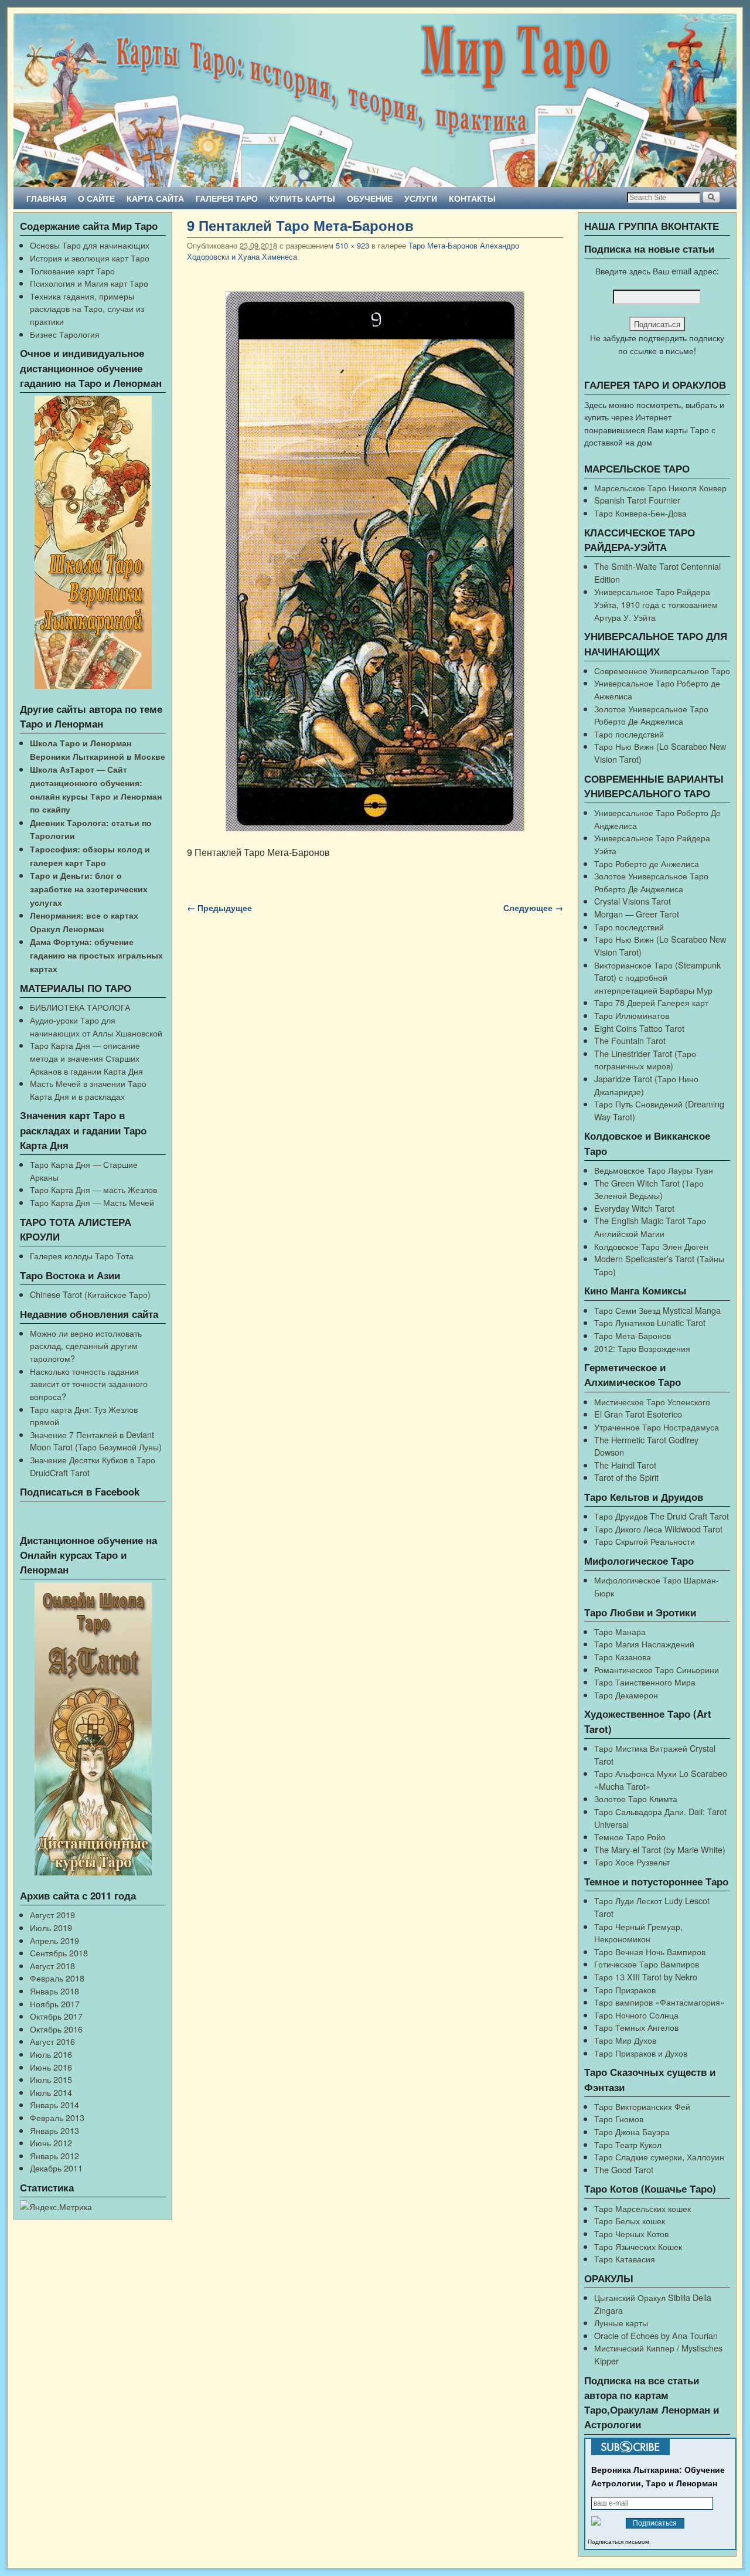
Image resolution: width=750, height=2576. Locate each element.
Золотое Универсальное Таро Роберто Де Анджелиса (651, 715)
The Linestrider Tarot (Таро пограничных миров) (645, 1060)
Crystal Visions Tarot (633, 901)
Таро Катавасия (625, 2259)
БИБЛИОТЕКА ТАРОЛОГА (80, 1007)
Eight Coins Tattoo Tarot (639, 1028)
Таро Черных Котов (631, 2233)
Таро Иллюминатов (632, 1015)
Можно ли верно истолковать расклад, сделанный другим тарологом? (86, 1345)
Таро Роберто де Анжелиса (647, 863)
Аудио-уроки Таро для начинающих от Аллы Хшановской (96, 1026)
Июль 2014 (51, 2092)
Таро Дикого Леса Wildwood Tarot (658, 1529)
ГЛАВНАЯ (46, 198)
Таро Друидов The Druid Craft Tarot (662, 1516)
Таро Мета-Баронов (633, 1335)
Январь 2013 (54, 2130)
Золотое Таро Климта (636, 1798)
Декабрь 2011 (56, 2168)
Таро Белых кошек (630, 2220)
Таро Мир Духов (625, 2040)
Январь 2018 (54, 1991)
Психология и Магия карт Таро (89, 283)
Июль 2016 (51, 2054)
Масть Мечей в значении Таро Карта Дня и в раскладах (88, 1090)
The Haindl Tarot (625, 1465)
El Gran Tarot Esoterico (638, 1414)
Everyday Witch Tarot (634, 1208)
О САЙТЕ (96, 198)
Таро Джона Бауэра (632, 2131)
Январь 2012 (54, 2155)
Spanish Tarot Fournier (637, 500)
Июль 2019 (51, 1927)
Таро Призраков (625, 1989)
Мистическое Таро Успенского (652, 1401)
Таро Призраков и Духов (641, 2053)
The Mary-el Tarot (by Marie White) (660, 1849)
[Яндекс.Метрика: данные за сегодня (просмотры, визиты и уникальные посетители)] (56, 2207)
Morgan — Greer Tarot (637, 914)
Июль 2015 (51, 2079)
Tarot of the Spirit (626, 1477)
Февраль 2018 (57, 1978)
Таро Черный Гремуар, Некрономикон (638, 1933)
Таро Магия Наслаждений (644, 1644)
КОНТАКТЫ (472, 198)
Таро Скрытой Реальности (645, 1541)
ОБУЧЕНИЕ (370, 198)
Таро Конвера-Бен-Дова (640, 513)
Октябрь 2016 (56, 2029)
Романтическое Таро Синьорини (657, 1669)
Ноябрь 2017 (55, 2004)
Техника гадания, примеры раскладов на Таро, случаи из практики (87, 308)
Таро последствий (629, 734)
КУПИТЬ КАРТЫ (302, 198)
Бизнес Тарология (65, 334)
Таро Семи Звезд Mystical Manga (657, 1310)
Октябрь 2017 (56, 2016)
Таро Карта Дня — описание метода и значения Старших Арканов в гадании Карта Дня (86, 1058)
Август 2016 (52, 2041)
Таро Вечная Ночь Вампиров (650, 1951)
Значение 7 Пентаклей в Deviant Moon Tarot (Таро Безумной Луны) (96, 1441)
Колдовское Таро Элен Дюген (651, 1246)
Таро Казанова (623, 1656)
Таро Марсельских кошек (642, 2208)
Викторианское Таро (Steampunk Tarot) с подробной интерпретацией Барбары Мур (657, 977)
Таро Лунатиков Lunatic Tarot (650, 1322)
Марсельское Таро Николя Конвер (660, 487)
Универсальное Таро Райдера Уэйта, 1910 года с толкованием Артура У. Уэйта (656, 604)
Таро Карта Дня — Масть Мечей (92, 1202)
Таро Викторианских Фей (642, 2106)
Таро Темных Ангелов (636, 2027)
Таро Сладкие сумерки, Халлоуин (659, 2157)
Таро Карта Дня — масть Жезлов (93, 1189)
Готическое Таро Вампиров (647, 1964)
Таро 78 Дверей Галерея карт (651, 1002)
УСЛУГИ (421, 198)
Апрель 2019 (54, 1940)
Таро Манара (620, 1631)
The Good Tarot (624, 2169)
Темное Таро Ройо (630, 1836)
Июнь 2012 (51, 2142)
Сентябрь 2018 (59, 1953)
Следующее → (533, 908)
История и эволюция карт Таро (90, 258)
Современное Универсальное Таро (662, 670)
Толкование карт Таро (72, 271)
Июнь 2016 (51, 2067)
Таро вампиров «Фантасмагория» (659, 2002)
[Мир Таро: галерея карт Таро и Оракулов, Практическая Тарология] (375, 100)
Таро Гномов (619, 2118)
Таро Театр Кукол (628, 2144)
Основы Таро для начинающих (90, 245)
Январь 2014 (54, 2104)
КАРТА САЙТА (155, 198)
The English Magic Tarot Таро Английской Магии (650, 1227)
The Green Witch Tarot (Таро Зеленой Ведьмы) (649, 1189)
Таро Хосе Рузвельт (632, 1862)
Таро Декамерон (626, 1695)
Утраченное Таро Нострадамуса (657, 1427)
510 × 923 (352, 245)
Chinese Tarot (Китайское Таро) (90, 1294)
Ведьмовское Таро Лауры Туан (654, 1170)
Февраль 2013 (57, 2117)
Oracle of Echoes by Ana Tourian (656, 2335)
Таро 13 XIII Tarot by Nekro (646, 1977)
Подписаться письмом (618, 2542)
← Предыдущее (219, 908)
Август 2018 (52, 1965)
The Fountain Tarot (630, 1040)
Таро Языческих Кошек (638, 2246)
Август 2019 (52, 1914)
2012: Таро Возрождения (642, 1348)
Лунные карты (621, 2322)
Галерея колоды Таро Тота (82, 1255)
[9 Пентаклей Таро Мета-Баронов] (375, 561)
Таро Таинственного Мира (645, 1682)
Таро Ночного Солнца (636, 2015)
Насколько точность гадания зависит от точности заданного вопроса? (89, 1384)
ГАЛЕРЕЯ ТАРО (227, 198)
